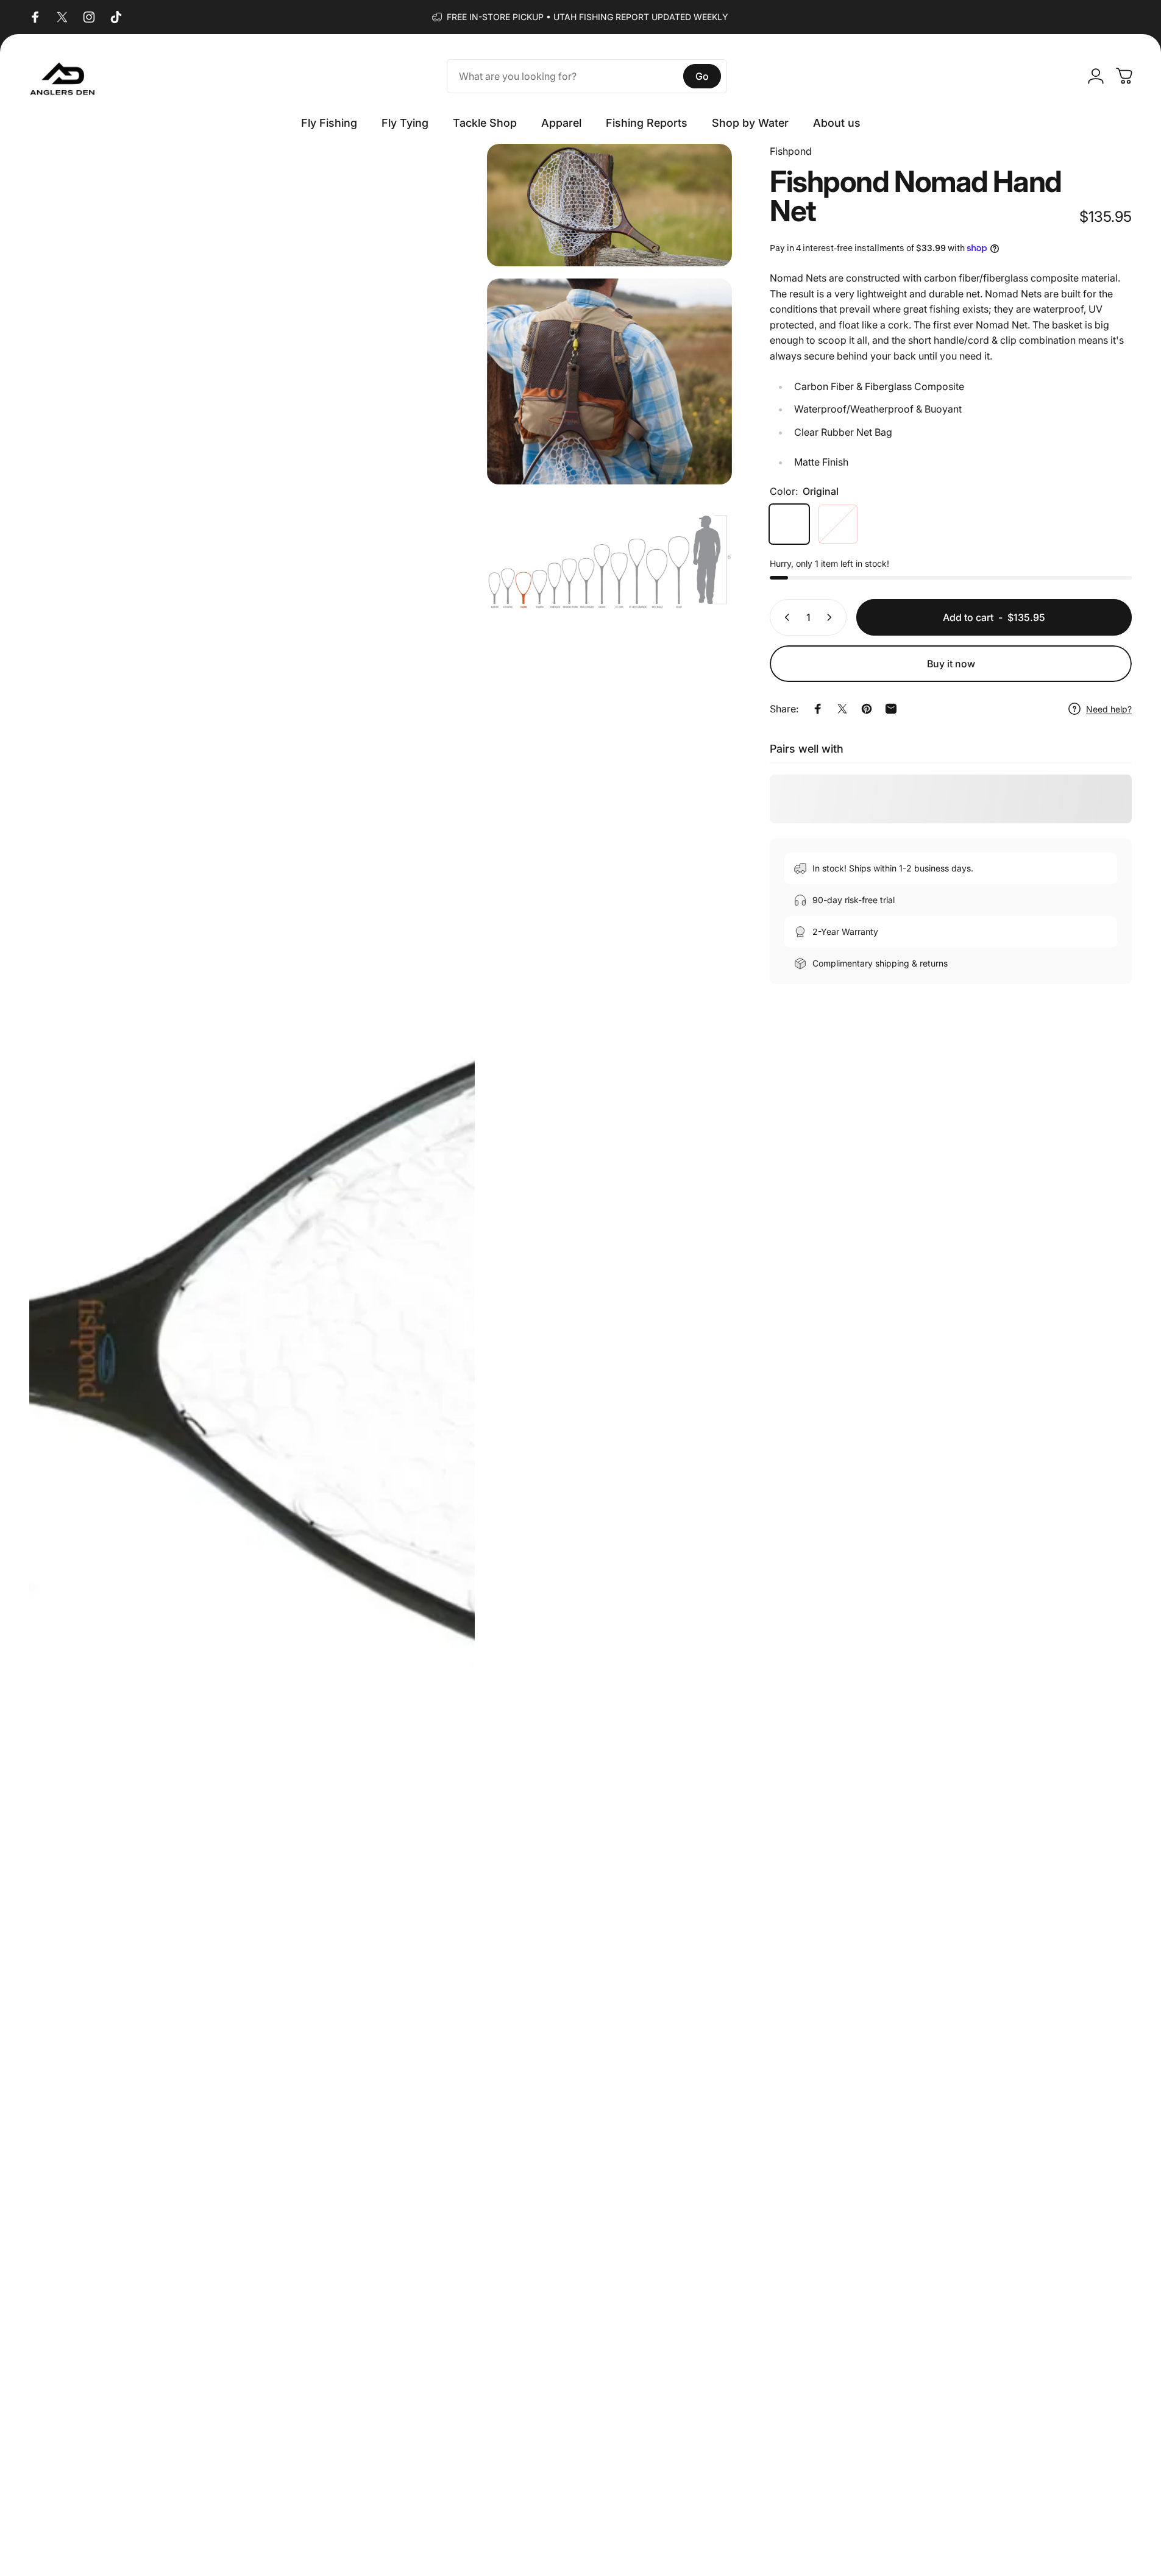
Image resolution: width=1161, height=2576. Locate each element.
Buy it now (951, 664)
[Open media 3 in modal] (609, 381)
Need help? (1109, 709)
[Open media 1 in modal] (252, 1354)
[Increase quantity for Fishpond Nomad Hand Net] (832, 617)
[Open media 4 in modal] (609, 558)
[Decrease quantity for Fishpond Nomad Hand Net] (784, 617)
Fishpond (791, 151)
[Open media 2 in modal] (609, 205)
